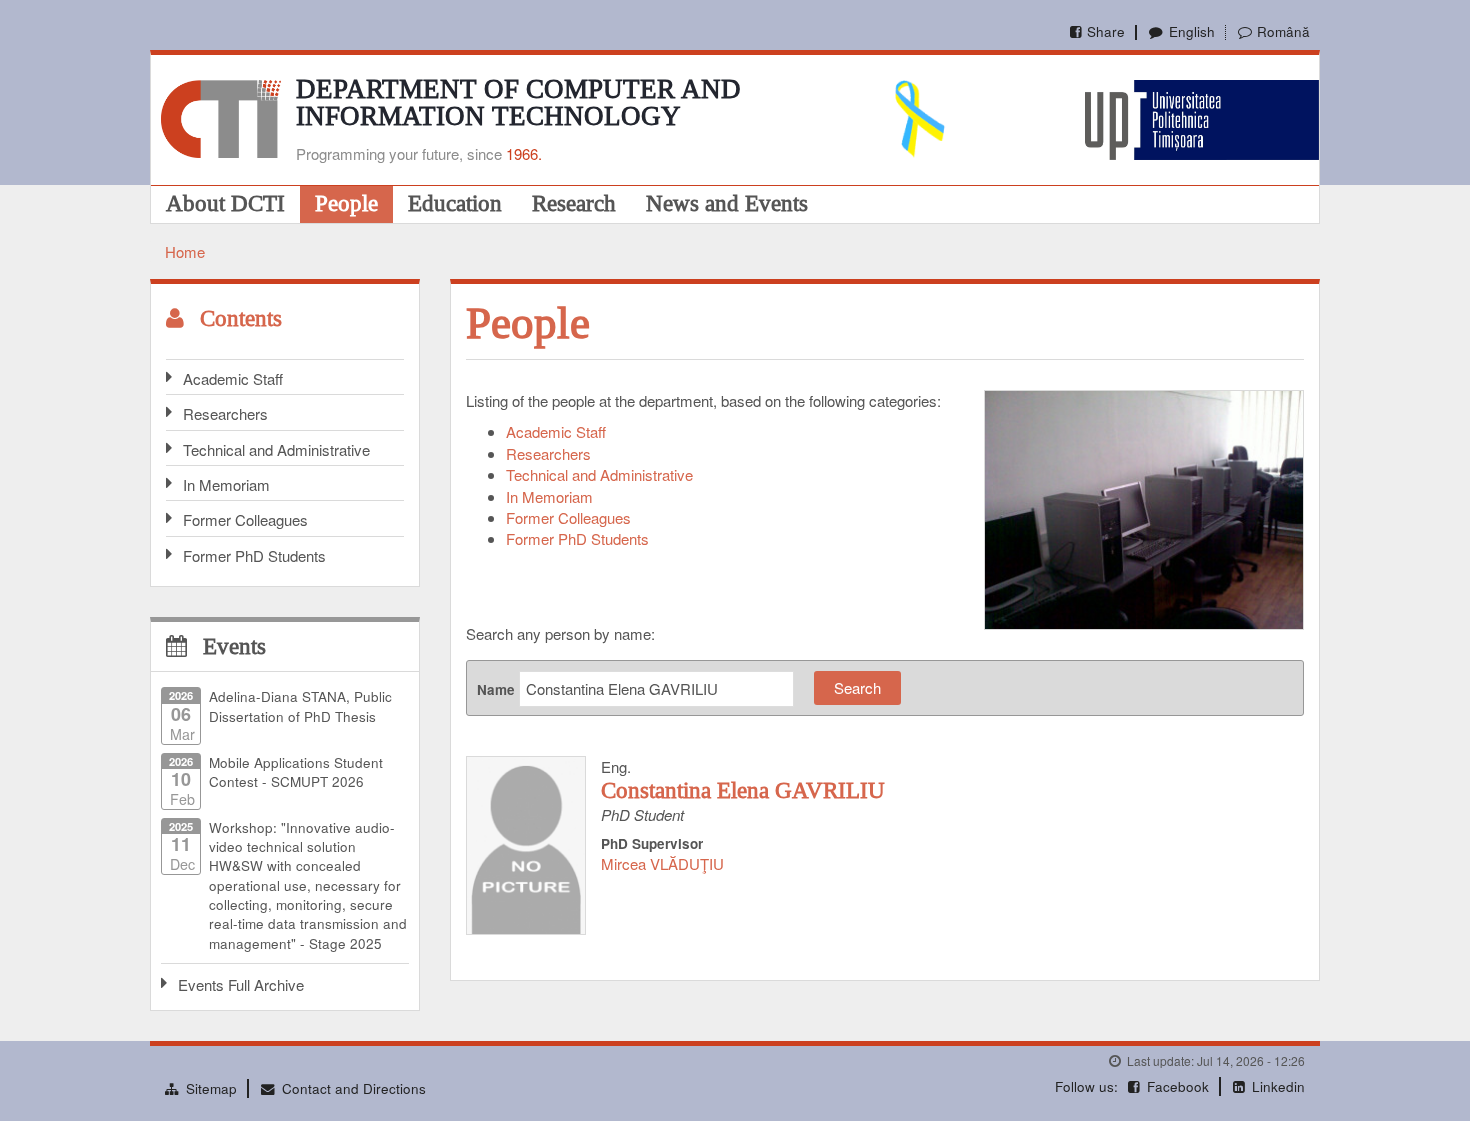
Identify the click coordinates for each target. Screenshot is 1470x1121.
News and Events (727, 203)
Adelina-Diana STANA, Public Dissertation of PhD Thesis (300, 706)
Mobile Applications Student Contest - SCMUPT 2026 (296, 772)
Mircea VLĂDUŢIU (662, 863)
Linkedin (1278, 1086)
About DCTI (225, 203)
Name (496, 689)
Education (455, 203)
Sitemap (211, 1088)
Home (185, 251)
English (1191, 31)
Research (574, 203)
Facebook (1178, 1086)
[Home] (221, 116)
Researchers (225, 413)
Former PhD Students (254, 555)
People (346, 203)
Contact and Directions (354, 1088)
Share (1106, 31)
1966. (524, 153)
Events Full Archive (241, 984)
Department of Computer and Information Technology (518, 102)
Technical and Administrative (276, 449)
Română (1283, 31)
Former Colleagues (245, 519)
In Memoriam (226, 484)
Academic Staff (233, 378)
